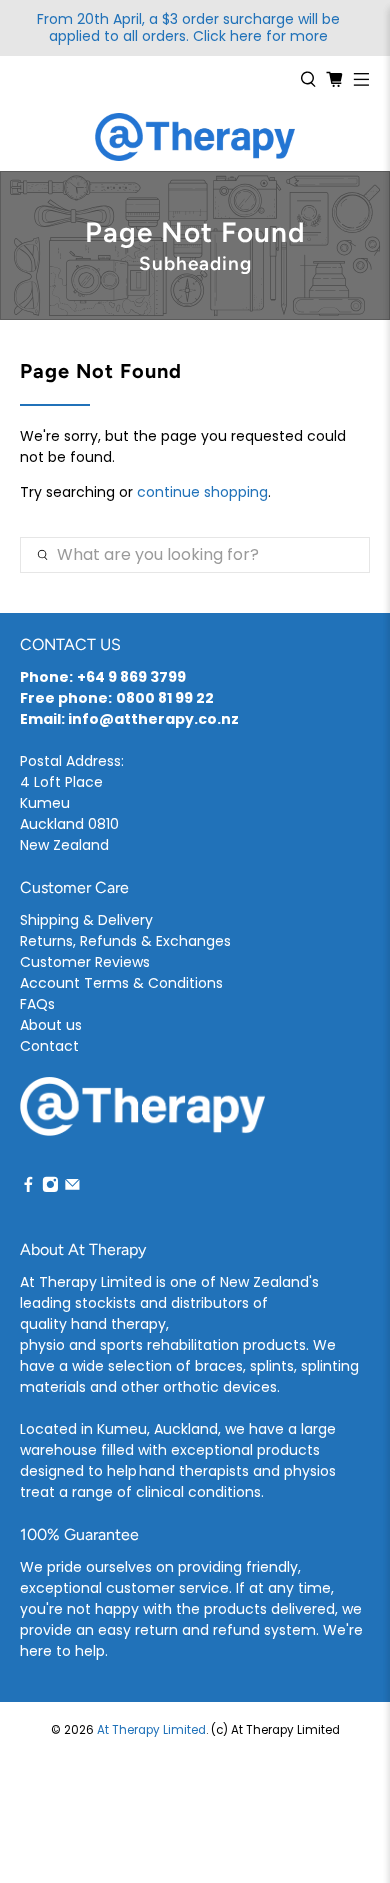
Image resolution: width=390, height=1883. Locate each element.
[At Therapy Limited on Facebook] (28, 1187)
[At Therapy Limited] (195, 137)
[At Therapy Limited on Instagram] (50, 1187)
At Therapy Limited (151, 1730)
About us (51, 1025)
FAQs (37, 1004)
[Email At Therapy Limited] (72, 1187)
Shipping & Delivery (86, 920)
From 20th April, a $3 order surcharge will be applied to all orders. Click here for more (188, 28)
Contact (49, 1046)
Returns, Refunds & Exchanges (125, 941)
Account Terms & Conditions (121, 983)
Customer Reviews (85, 962)
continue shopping (202, 492)
